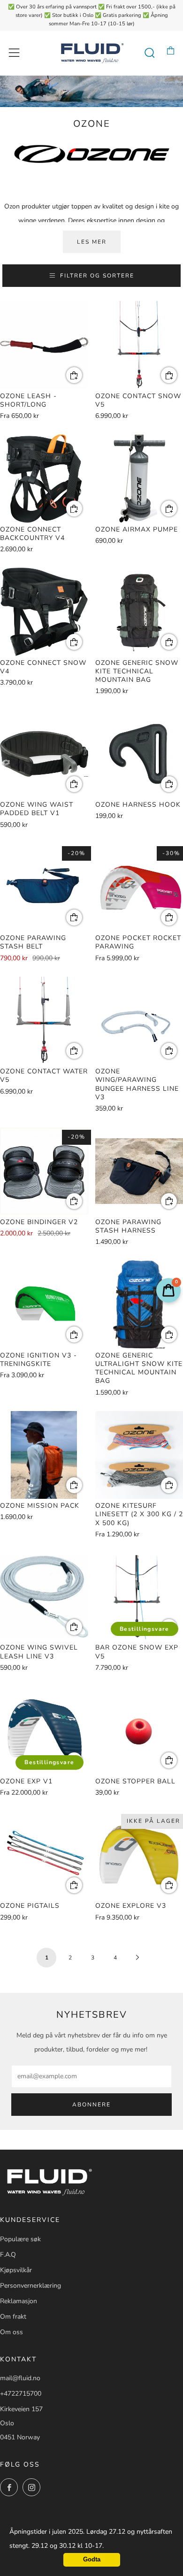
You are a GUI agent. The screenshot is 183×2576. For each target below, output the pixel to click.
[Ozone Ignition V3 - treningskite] (44, 1304)
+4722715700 (21, 2394)
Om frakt (13, 2317)
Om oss (11, 2332)
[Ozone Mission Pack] (44, 1455)
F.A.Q (8, 2255)
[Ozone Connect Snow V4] (44, 612)
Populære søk (20, 2239)
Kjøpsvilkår (16, 2270)
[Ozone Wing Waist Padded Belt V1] (44, 754)
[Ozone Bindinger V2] (44, 1171)
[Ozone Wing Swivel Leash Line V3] (44, 1597)
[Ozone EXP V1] (44, 1730)
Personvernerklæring (30, 2286)
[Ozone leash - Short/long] (44, 345)
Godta (92, 2560)
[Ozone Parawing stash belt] (44, 887)
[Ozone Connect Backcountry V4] (44, 478)
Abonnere (91, 2105)
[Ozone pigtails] (44, 1855)
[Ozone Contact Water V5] (44, 1021)
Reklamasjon (19, 2301)
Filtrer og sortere (97, 276)
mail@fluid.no (20, 2378)
